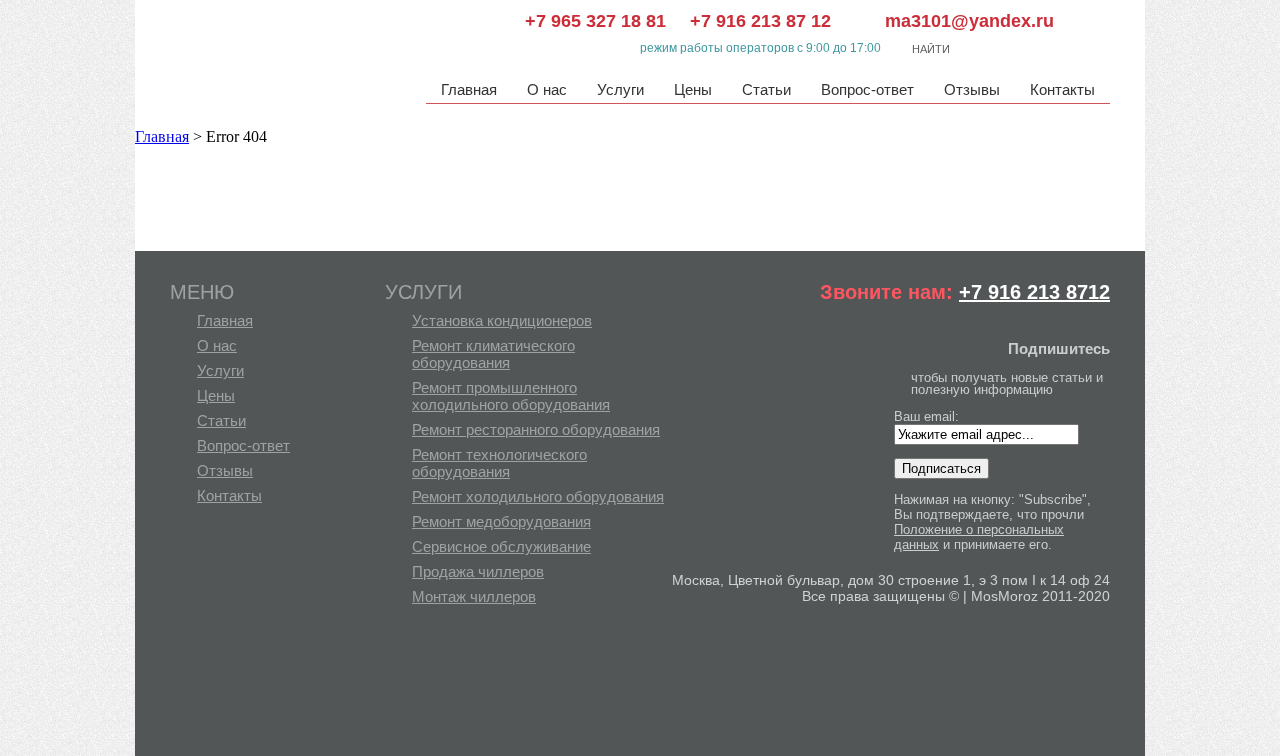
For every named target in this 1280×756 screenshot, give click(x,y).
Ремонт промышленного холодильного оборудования (511, 396)
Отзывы (972, 89)
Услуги (620, 89)
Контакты (1062, 89)
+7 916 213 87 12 (760, 21)
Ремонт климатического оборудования (493, 354)
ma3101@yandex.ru (955, 21)
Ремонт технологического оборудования (499, 463)
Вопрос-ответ (867, 89)
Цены (693, 89)
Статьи (766, 89)
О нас (547, 89)
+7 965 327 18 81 (595, 21)
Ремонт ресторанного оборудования (536, 429)
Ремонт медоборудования (501, 521)
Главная (469, 89)
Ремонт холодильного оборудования (538, 496)
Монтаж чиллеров (474, 596)
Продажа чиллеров (478, 571)
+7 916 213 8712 (1034, 292)
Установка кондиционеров (502, 320)
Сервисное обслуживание (501, 546)
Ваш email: (926, 416)
